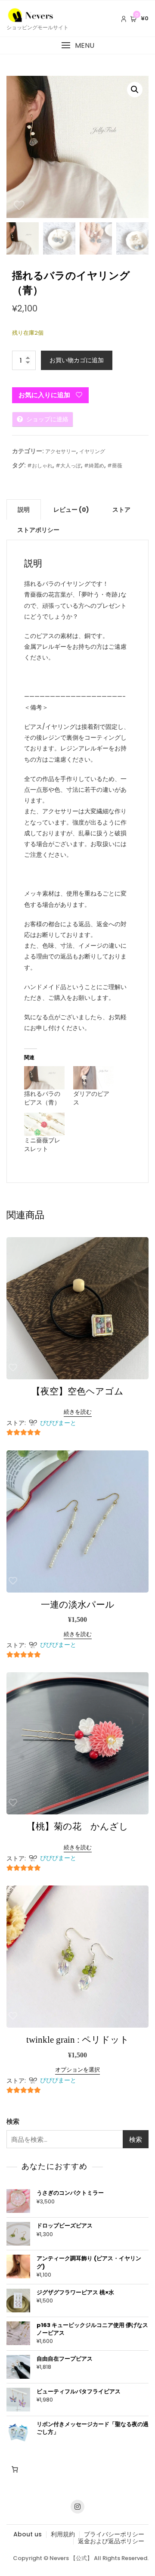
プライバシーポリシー (114, 2534)
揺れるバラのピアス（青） (42, 1098)
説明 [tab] (24, 510)
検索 (13, 2121)
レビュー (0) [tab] (71, 510)
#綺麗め (94, 465)
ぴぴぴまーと (58, 1423)
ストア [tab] (121, 510)
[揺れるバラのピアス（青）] (44, 1078)
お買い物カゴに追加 (77, 360)
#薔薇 (115, 465)
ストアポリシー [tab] (38, 530)
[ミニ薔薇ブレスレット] (44, 1124)
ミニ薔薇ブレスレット (42, 1145)
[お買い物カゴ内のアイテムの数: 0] (15, 2470)
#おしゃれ (40, 465)
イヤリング (92, 451)
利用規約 (63, 2534)
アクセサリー (61, 451)
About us (28, 2534)
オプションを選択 (77, 2070)
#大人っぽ (68, 465)
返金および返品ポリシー (111, 2541)
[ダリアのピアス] (93, 1078)
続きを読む (78, 1412)
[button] (77, 45)
